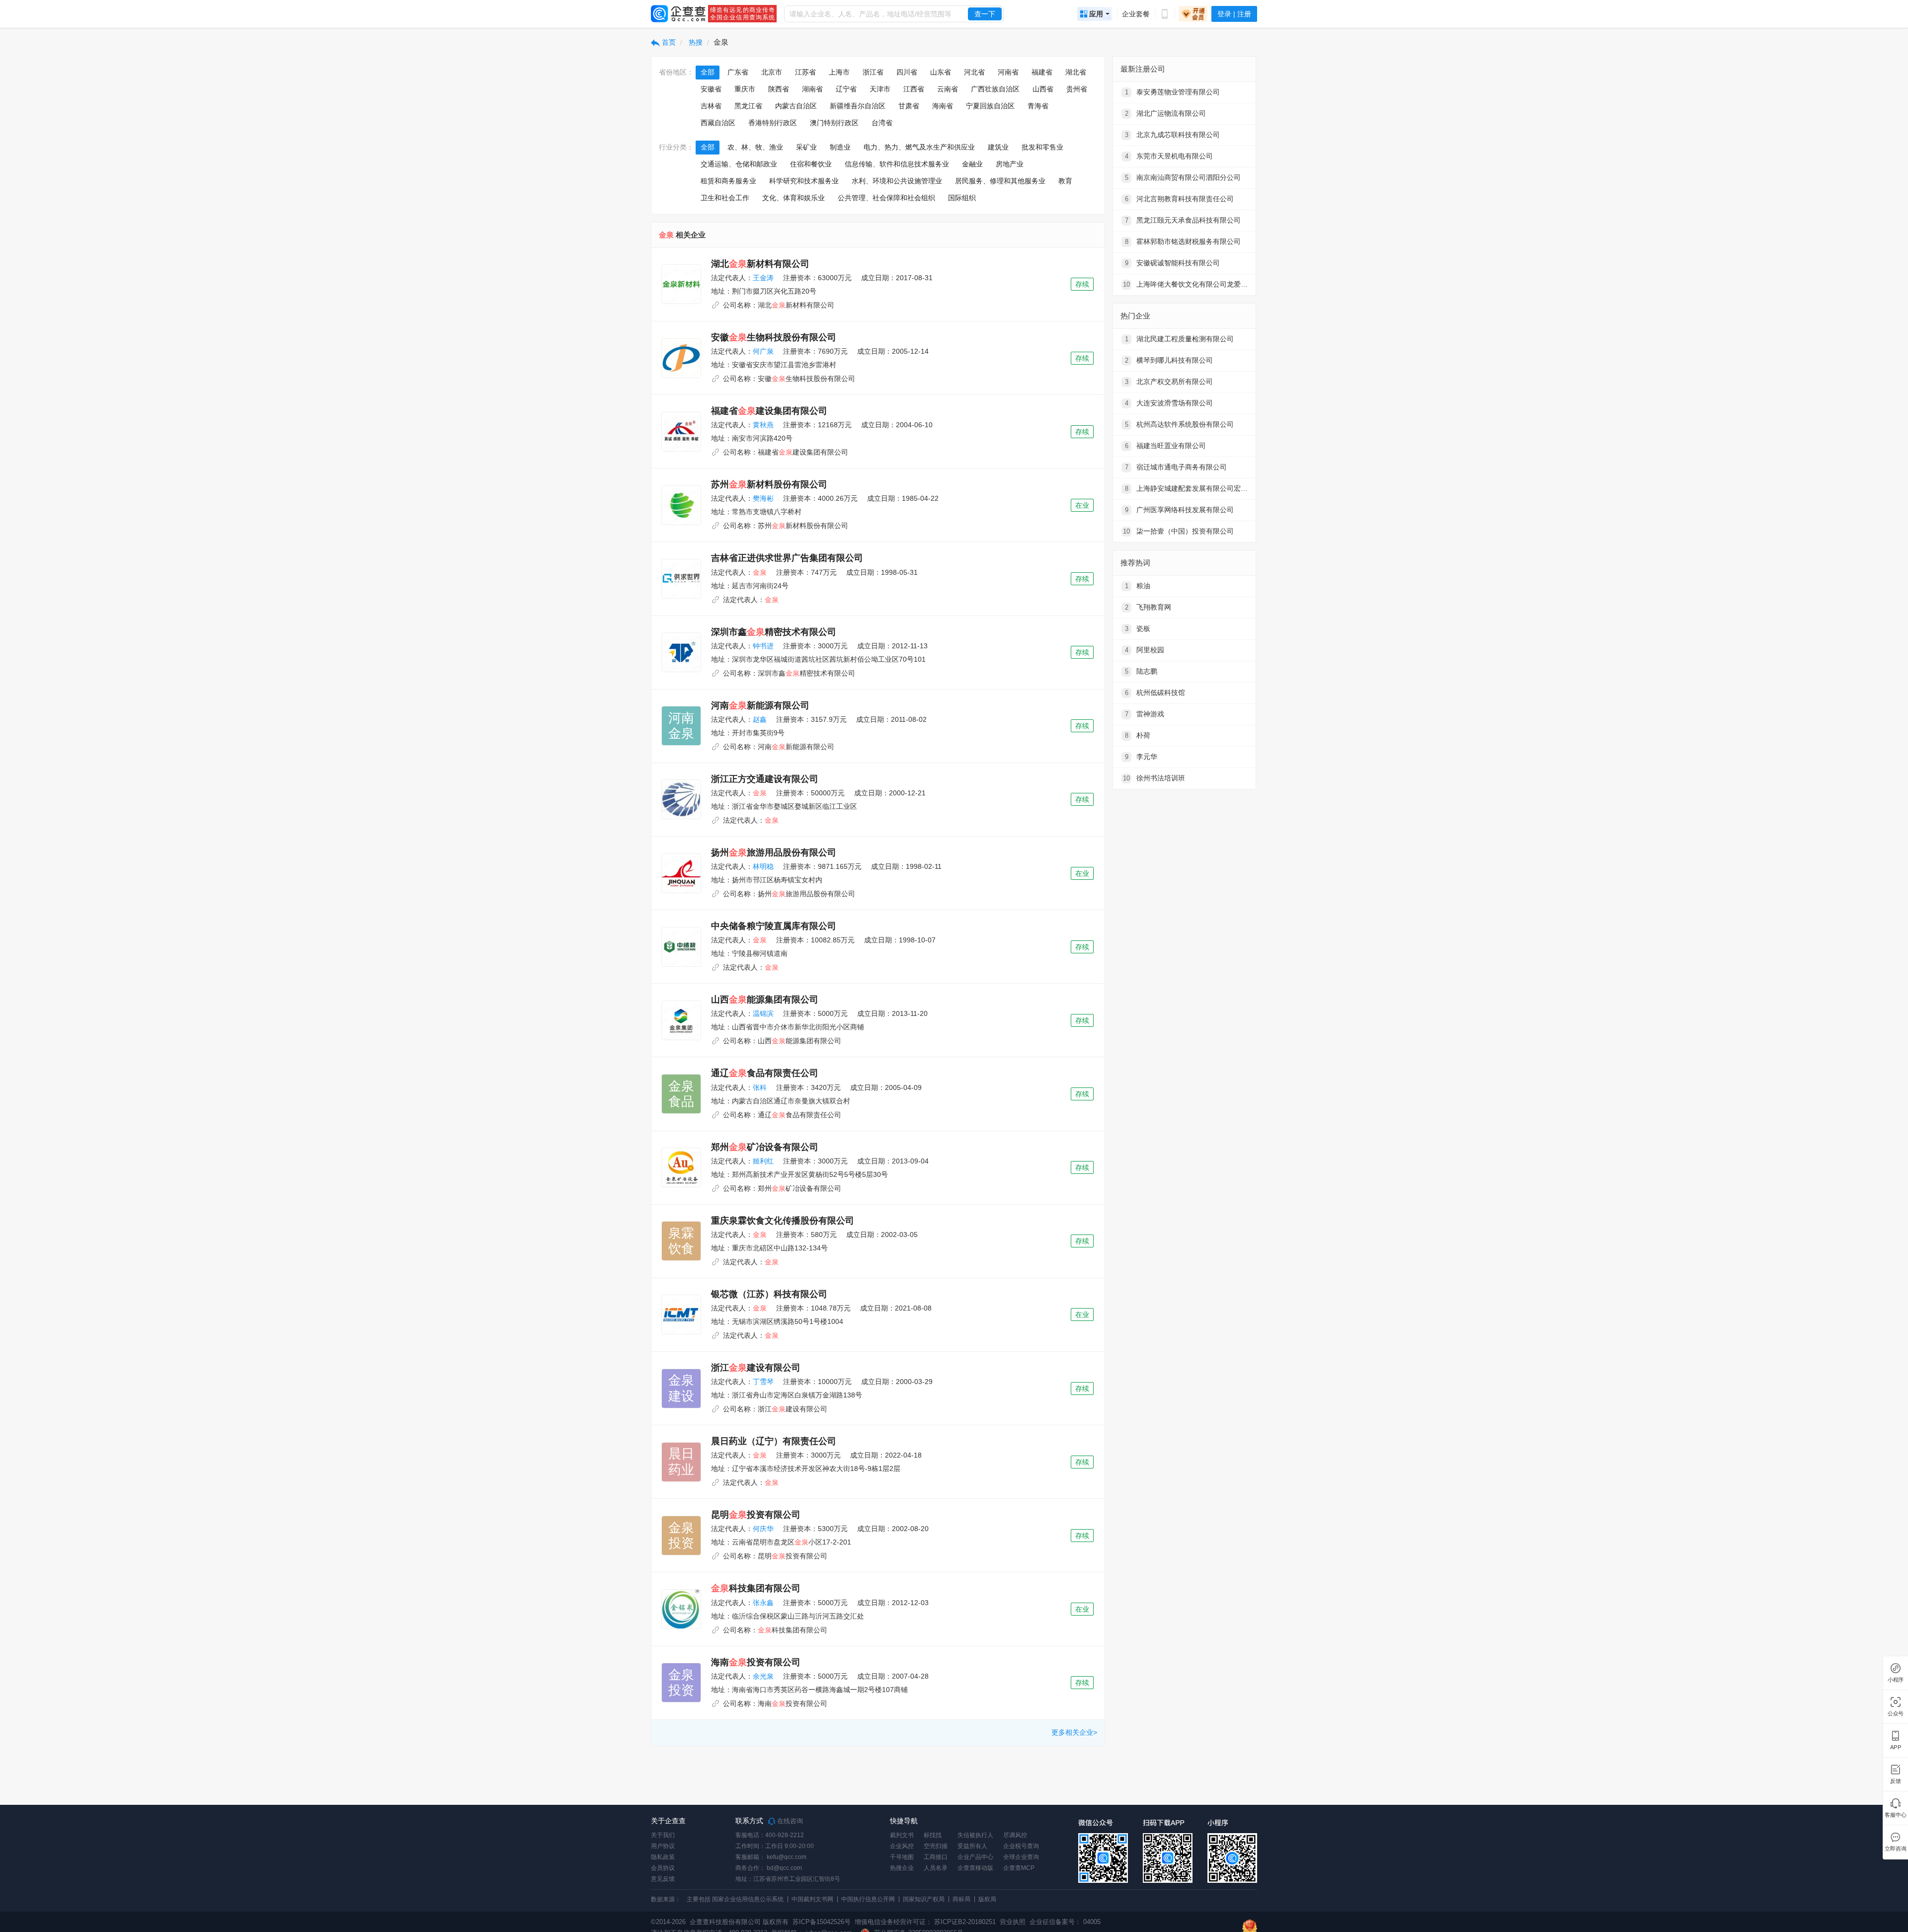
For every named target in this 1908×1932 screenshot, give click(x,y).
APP (1896, 1747)
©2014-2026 (668, 1922)
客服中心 (1895, 1815)
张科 (760, 1087)
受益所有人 (972, 1846)
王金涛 (763, 278)
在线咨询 (789, 1821)
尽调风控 (1015, 1835)
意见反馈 (663, 1879)
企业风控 (902, 1846)
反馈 (1896, 1781)
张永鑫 (763, 1603)
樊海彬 (763, 498)
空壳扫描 (936, 1846)
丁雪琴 (763, 1382)
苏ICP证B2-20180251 (965, 1922)
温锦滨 (763, 1013)
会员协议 (663, 1868)
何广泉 (763, 351)
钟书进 (763, 646)
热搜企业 (902, 1868)
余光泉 (763, 1676)
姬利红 (763, 1161)
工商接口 (936, 1857)
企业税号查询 (1021, 1846)
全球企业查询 (1021, 1857)
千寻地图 (902, 1857)
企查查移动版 (975, 1868)
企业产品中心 (975, 1857)
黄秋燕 (763, 425)
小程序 (1896, 1680)
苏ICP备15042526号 (822, 1922)
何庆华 (763, 1529)
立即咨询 (1895, 1849)
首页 (668, 42)
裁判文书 (902, 1835)
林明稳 (763, 866)
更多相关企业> (1074, 1732)
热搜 (695, 42)
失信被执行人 (975, 1835)
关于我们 (663, 1835)
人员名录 (936, 1868)
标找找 (933, 1835)
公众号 (1896, 1714)
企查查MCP (1019, 1868)
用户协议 (663, 1846)
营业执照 (1012, 1922)
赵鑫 (760, 719)
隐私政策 (663, 1857)
